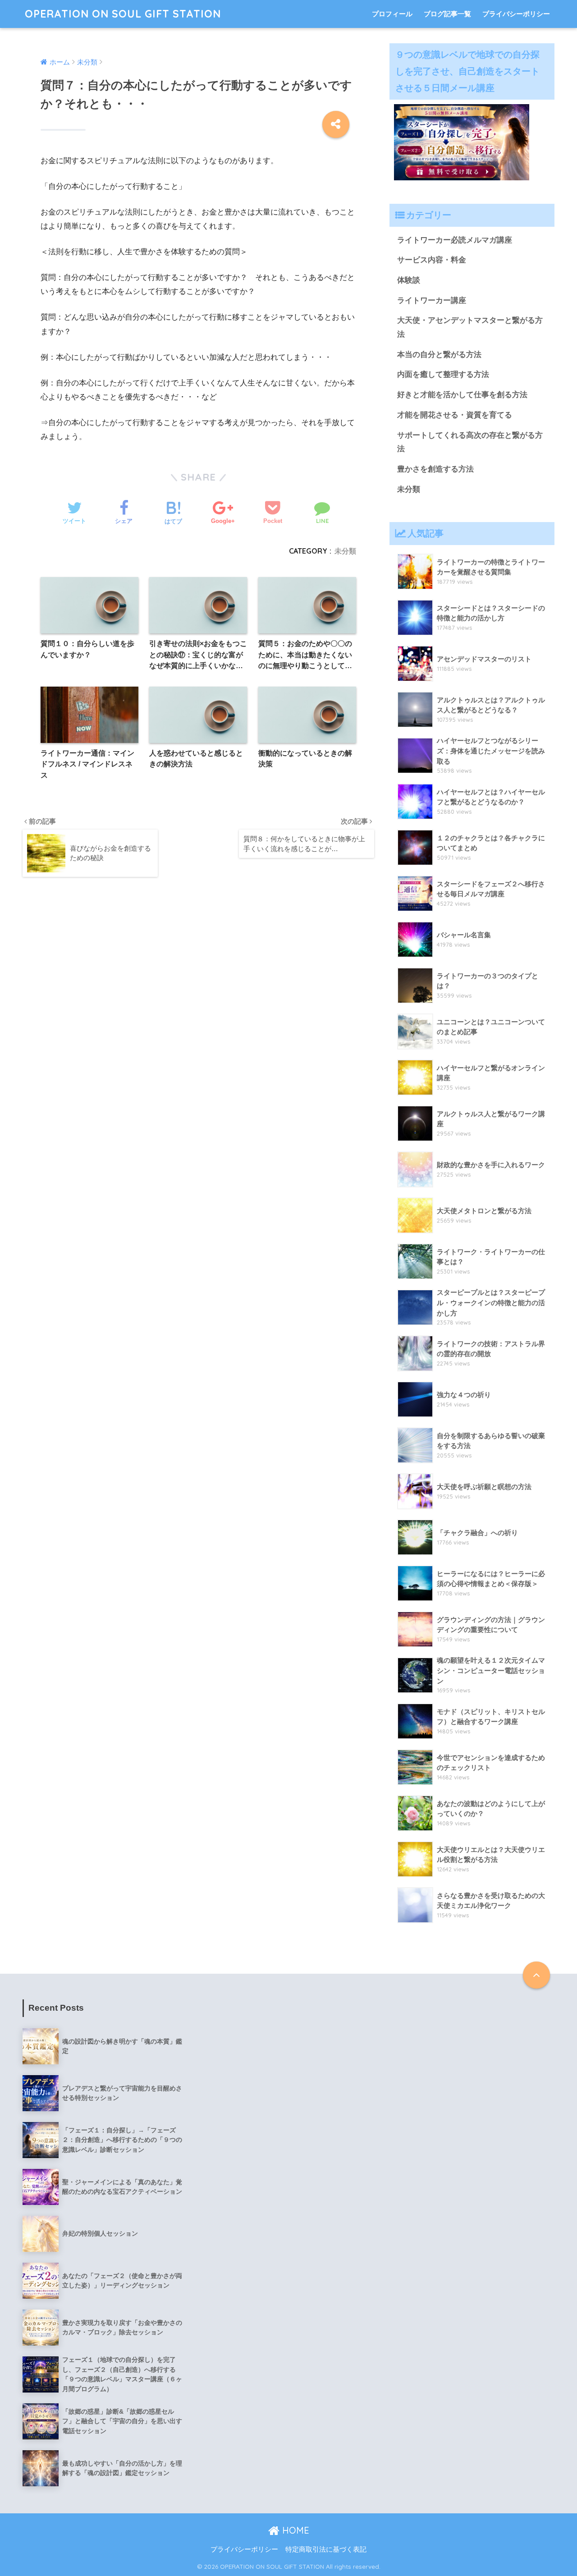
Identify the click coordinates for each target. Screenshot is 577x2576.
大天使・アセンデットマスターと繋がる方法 (470, 327)
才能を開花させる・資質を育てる (455, 415)
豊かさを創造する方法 (435, 469)
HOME (294, 2530)
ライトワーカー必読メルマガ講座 (455, 240)
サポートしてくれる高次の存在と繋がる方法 (470, 442)
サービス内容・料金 (432, 260)
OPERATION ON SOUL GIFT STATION (123, 14)
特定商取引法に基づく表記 (326, 2549)
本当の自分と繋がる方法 (439, 355)
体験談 (409, 280)
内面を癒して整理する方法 (443, 374)
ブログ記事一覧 (447, 14)
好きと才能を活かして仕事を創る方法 (462, 395)
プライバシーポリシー (516, 14)
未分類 (345, 551)
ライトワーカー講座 (432, 300)
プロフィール (392, 14)
